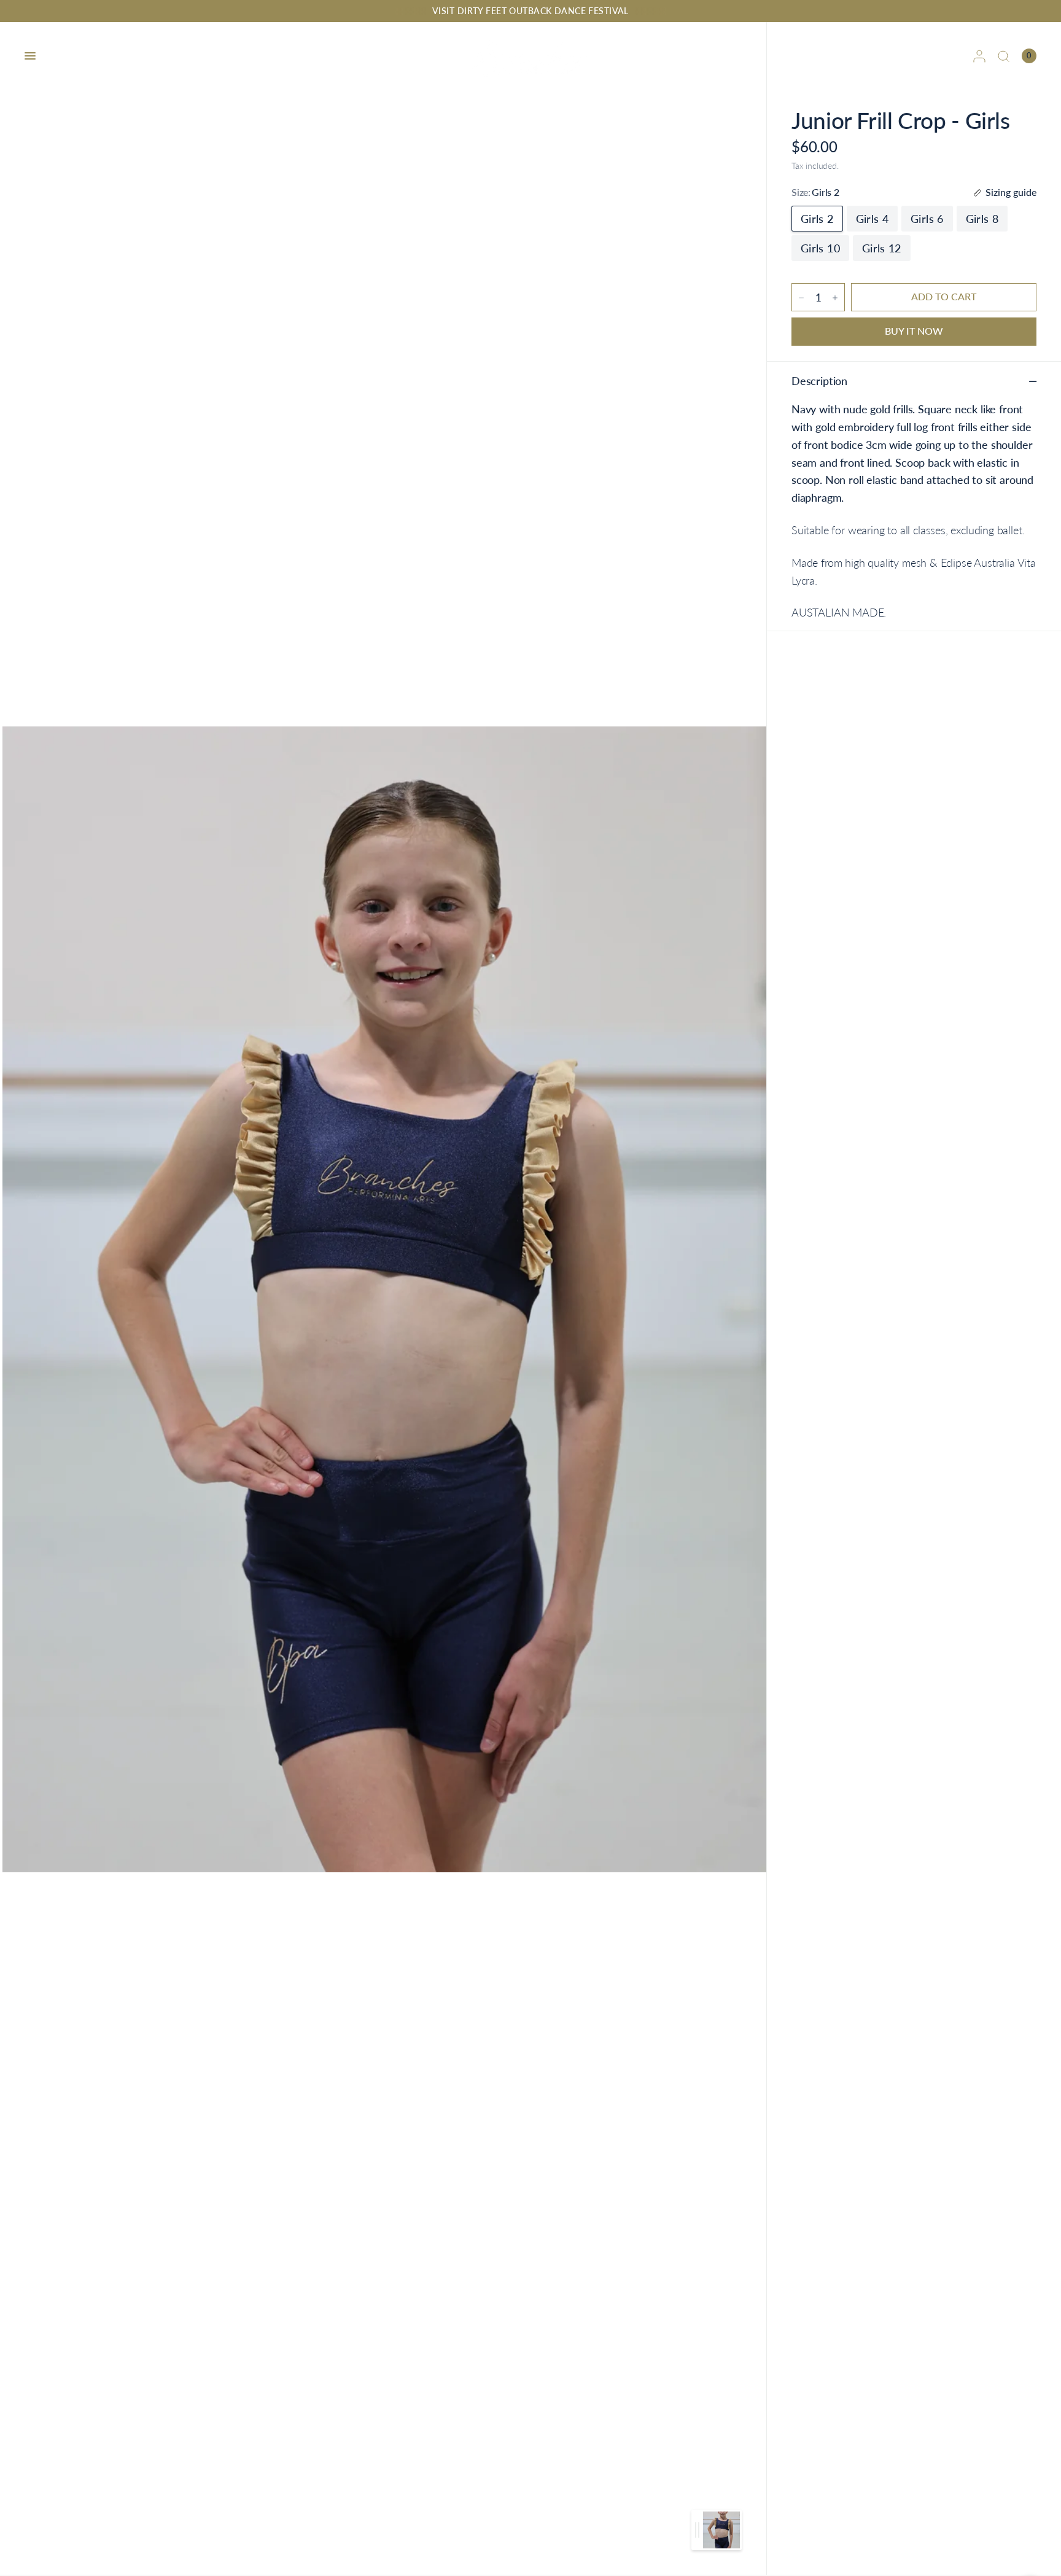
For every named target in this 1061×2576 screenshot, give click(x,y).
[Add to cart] (944, 297)
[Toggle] (697, 2530)
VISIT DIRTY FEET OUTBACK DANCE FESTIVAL (530, 11)
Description (819, 381)
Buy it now (914, 331)
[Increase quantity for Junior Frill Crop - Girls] (835, 298)
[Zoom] (384, 1298)
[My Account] (979, 56)
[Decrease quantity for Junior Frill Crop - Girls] (801, 298)
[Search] (1004, 56)
